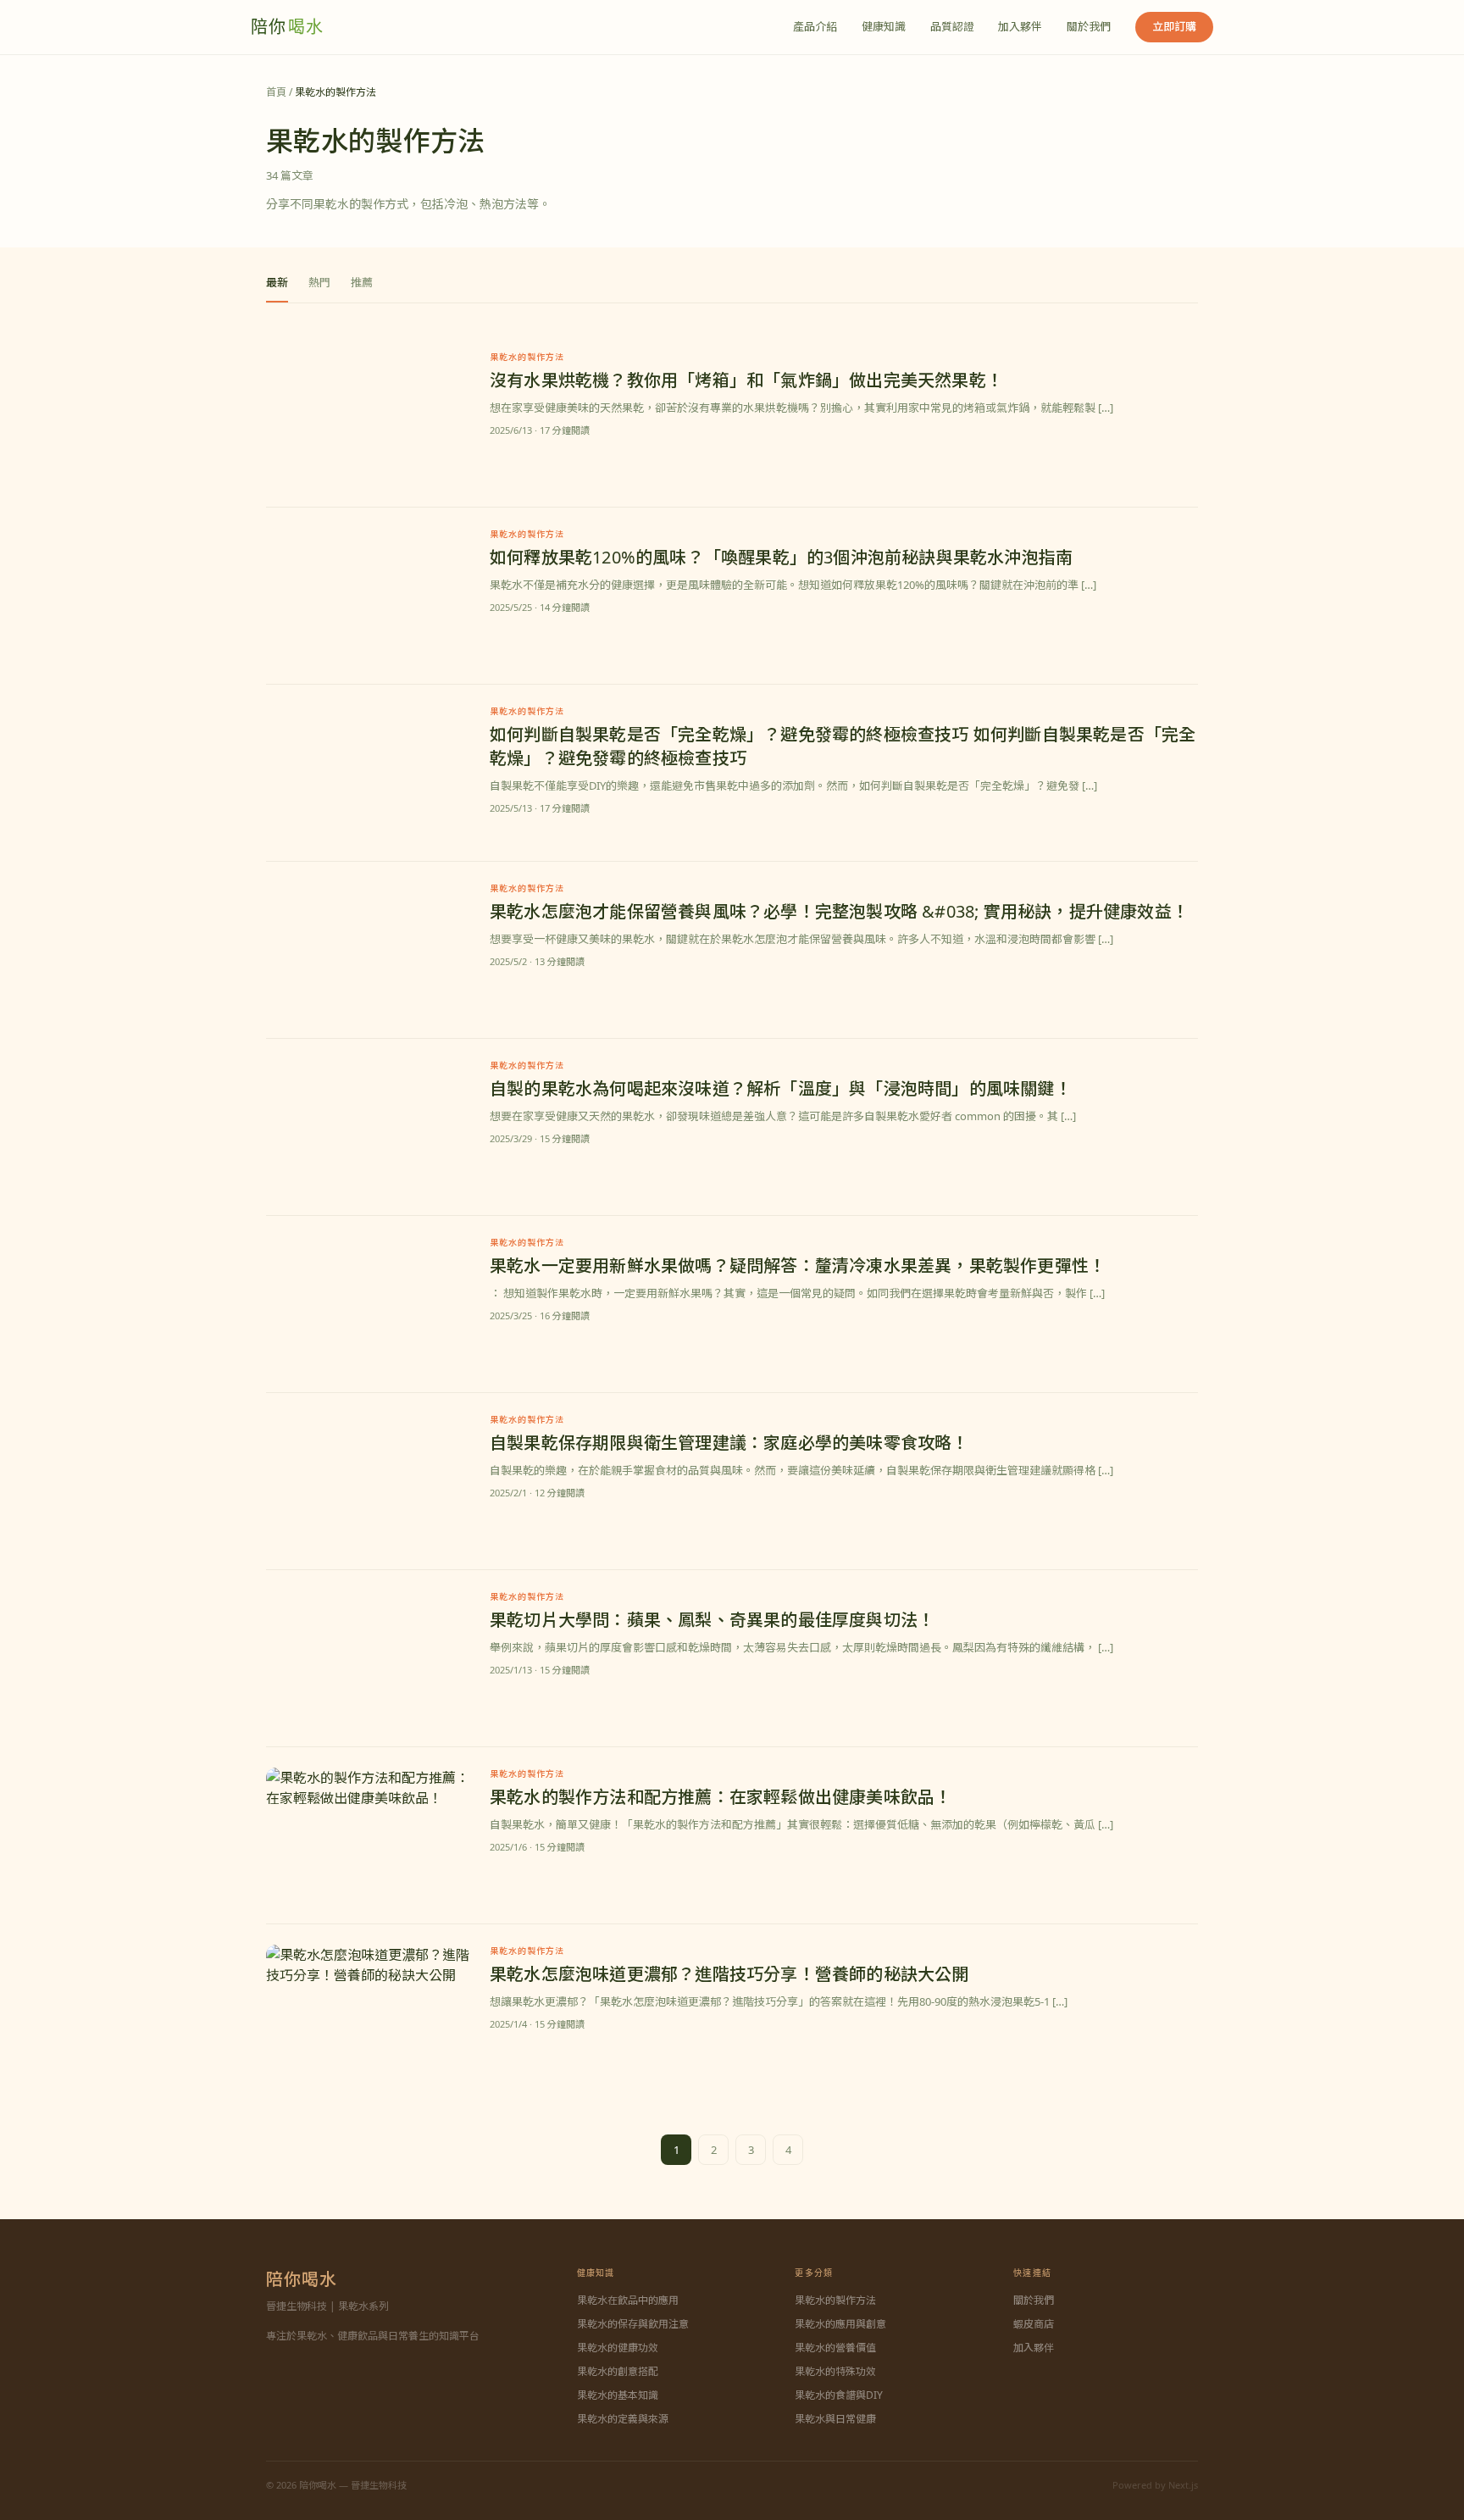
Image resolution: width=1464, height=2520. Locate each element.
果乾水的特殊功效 (835, 2371)
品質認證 (952, 26)
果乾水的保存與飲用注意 (633, 2324)
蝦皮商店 (1034, 2324)
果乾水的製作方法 (835, 2300)
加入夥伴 (1020, 26)
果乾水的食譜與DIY (839, 2395)
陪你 (287, 27)
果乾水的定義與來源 (623, 2419)
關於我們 (1089, 26)
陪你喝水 (302, 2279)
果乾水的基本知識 (618, 2395)
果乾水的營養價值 (835, 2348)
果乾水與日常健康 (835, 2419)
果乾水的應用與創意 (840, 2324)
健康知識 (884, 26)
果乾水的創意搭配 (618, 2371)
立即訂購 (1174, 26)
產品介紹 (815, 26)
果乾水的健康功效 (618, 2348)
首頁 (276, 92)
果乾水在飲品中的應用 (628, 2300)
